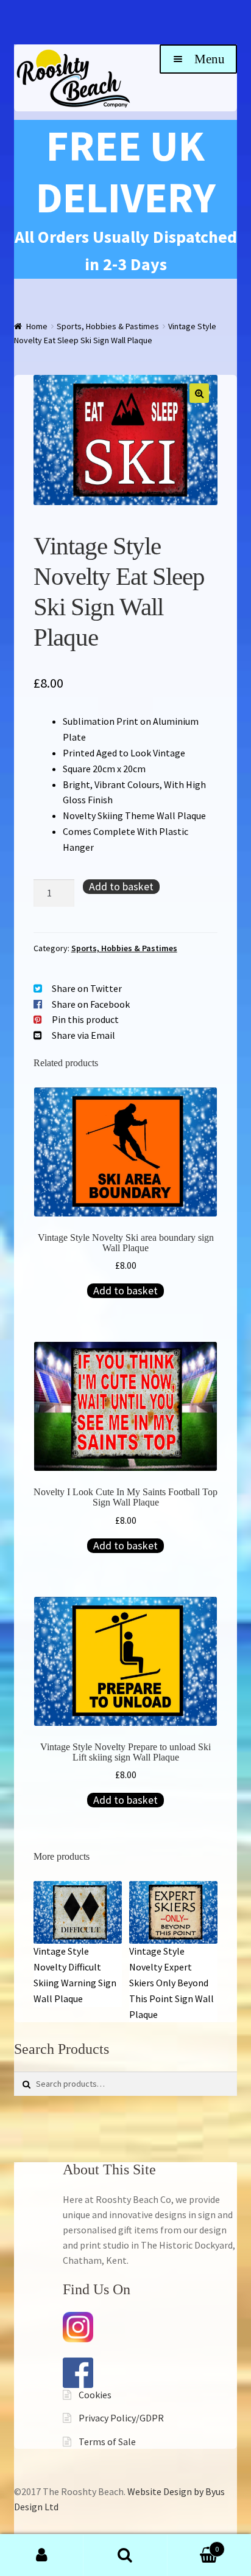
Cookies (95, 2395)
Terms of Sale (107, 2442)
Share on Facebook (91, 1004)
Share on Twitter (87, 988)
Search (125, 2555)
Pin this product (85, 1019)
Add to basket (121, 886)
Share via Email (83, 1035)
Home (37, 326)
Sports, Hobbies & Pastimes (108, 326)
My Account (42, 2555)
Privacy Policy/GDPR (121, 2418)
